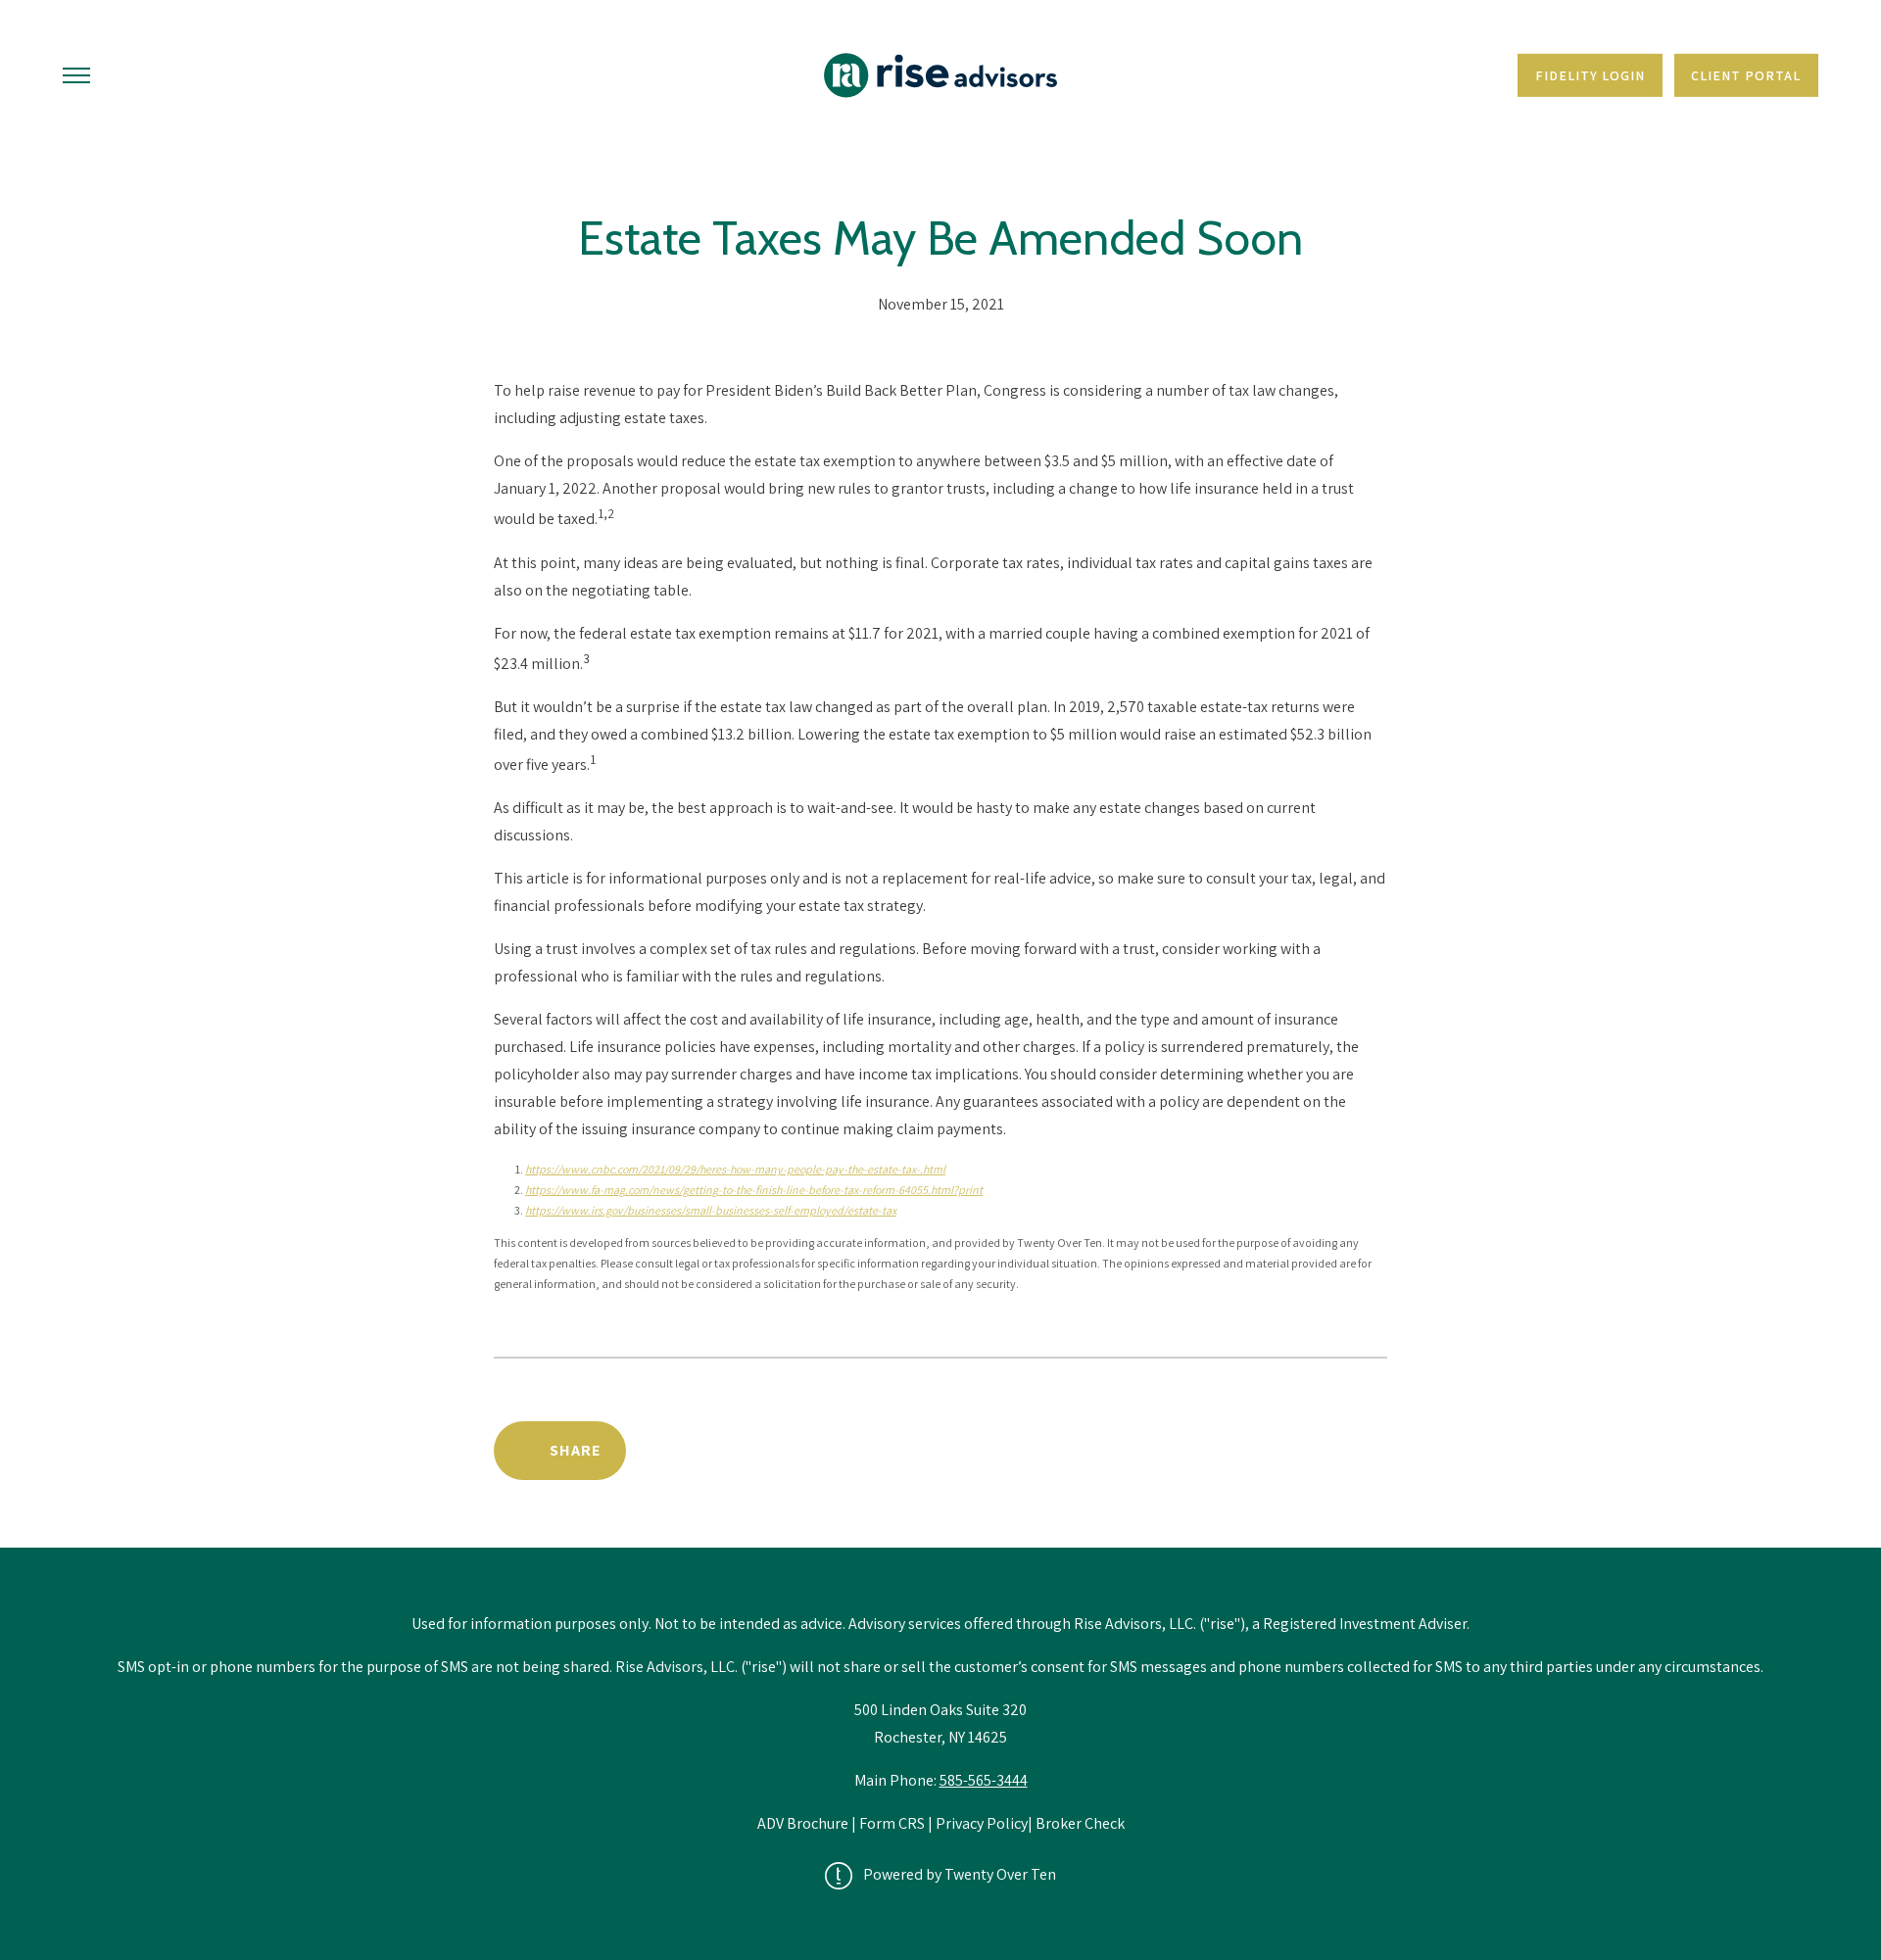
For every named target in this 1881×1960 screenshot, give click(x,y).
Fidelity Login (1590, 75)
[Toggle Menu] (76, 75)
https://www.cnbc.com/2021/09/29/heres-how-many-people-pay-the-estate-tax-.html (735, 1169)
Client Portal (1746, 75)
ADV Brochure (804, 1823)
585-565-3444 (984, 1780)
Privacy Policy (982, 1823)
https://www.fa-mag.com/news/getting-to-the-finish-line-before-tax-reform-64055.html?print (754, 1190)
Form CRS (892, 1823)
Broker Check (1080, 1823)
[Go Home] (940, 75)
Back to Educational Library (1236, 1450)
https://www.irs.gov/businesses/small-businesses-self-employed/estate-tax (711, 1210)
